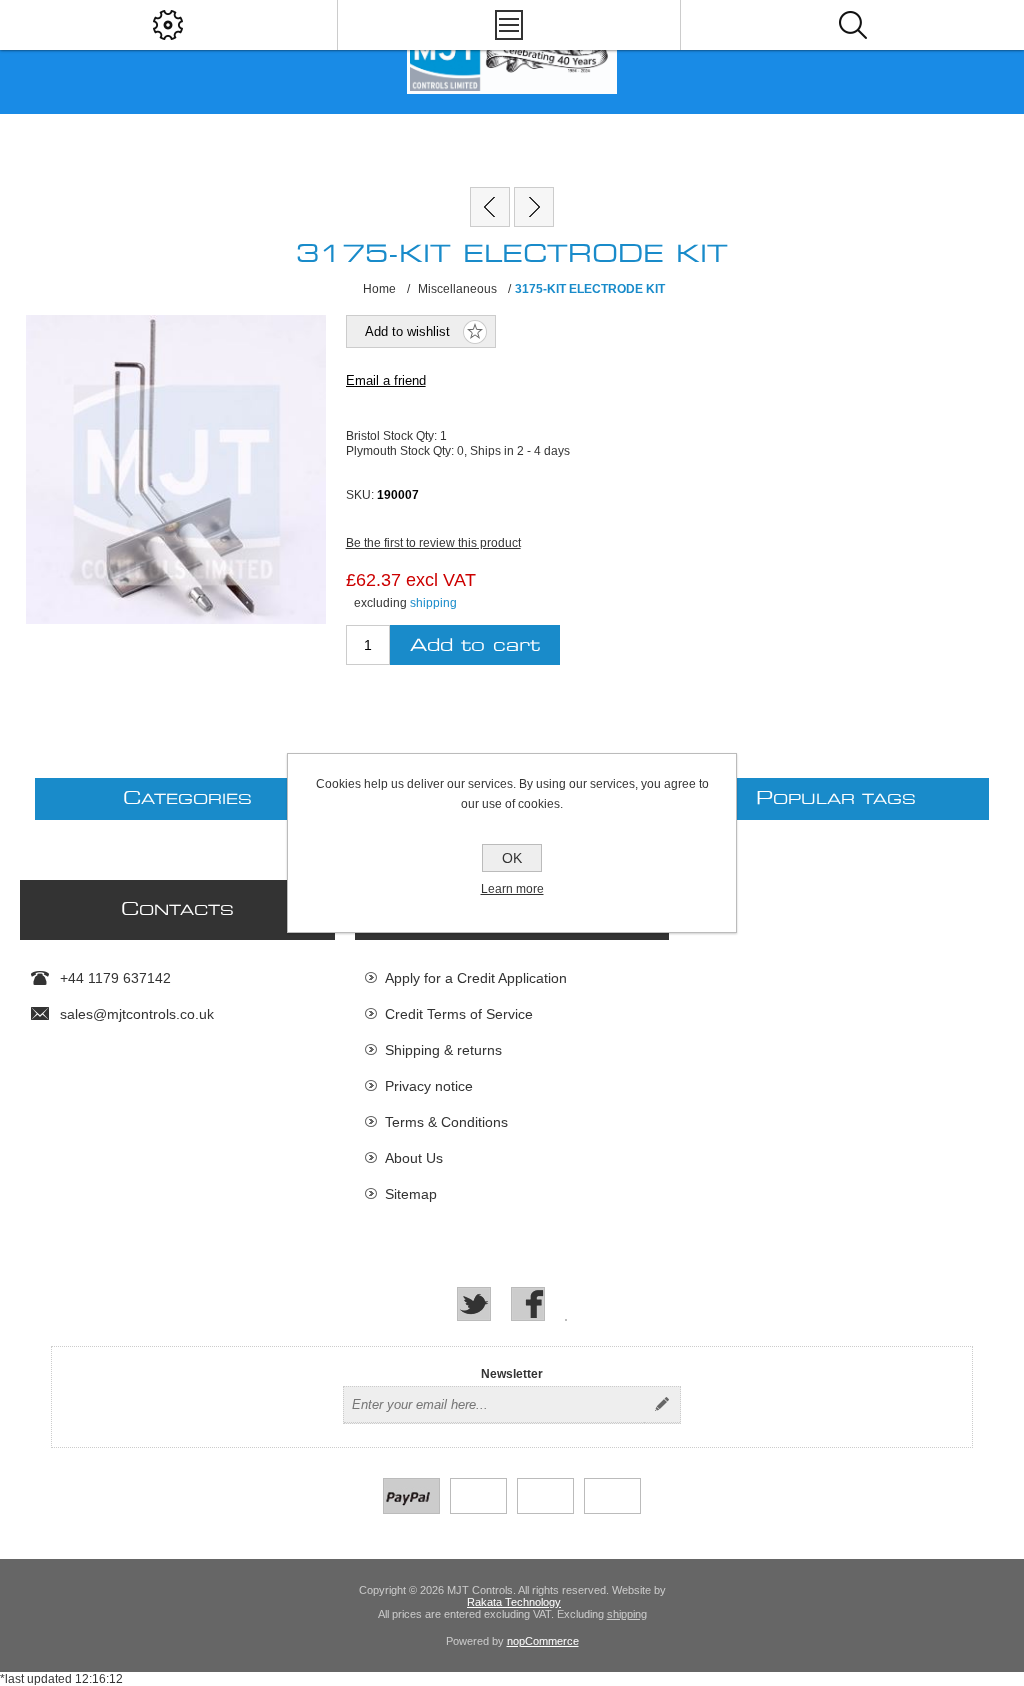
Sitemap (411, 1194)
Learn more (512, 889)
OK (512, 858)
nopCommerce (543, 1641)
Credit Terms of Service (459, 1014)
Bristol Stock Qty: (393, 436)
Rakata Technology (514, 1602)
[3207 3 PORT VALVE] (534, 207)
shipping (433, 603)
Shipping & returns (443, 1050)
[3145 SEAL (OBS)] (490, 207)
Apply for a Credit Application (476, 978)
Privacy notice (429, 1086)
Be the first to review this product (433, 543)
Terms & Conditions (446, 1122)
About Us (414, 1158)
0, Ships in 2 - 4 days (513, 451)
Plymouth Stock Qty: (401, 451)
